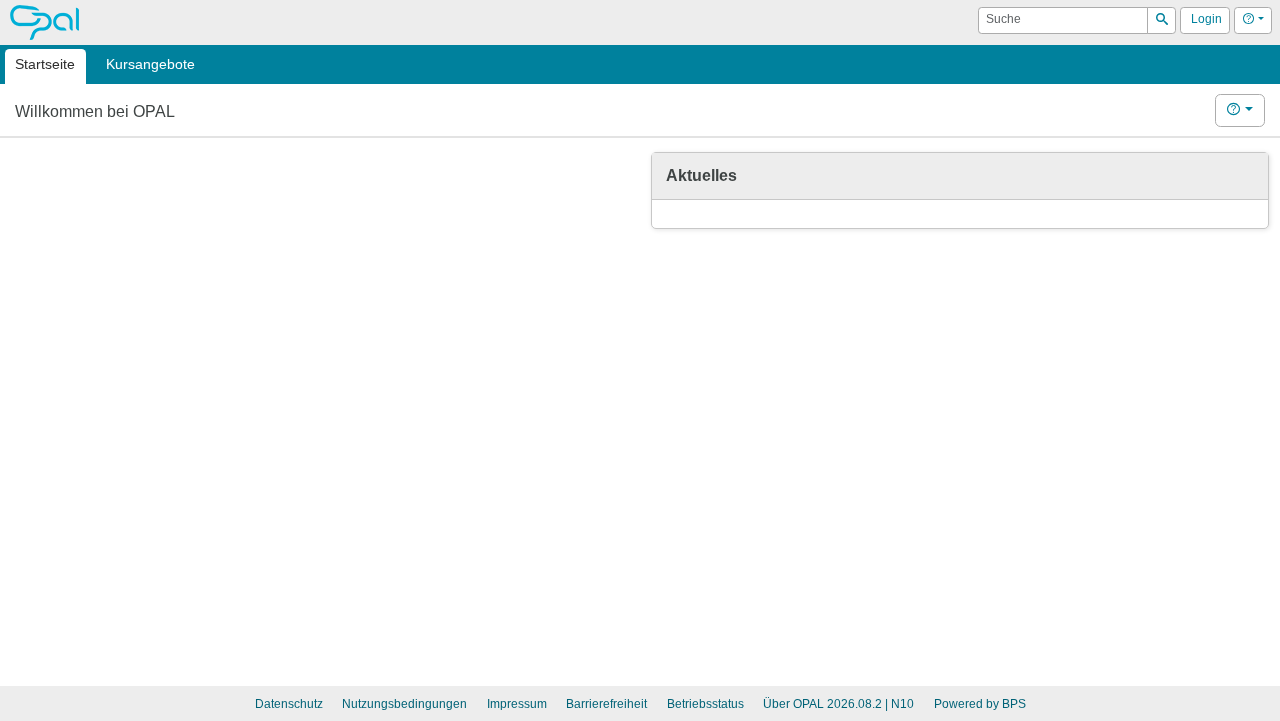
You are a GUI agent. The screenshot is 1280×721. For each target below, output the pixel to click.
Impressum (517, 704)
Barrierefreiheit (606, 704)
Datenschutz (289, 704)
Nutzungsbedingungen (404, 704)
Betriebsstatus (705, 704)
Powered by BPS (980, 704)
